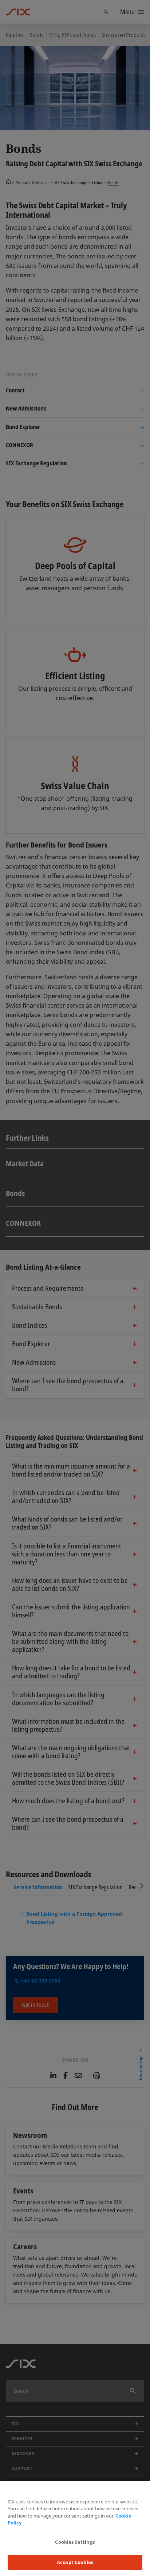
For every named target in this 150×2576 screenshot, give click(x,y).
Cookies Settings (75, 2542)
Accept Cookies (75, 2562)
